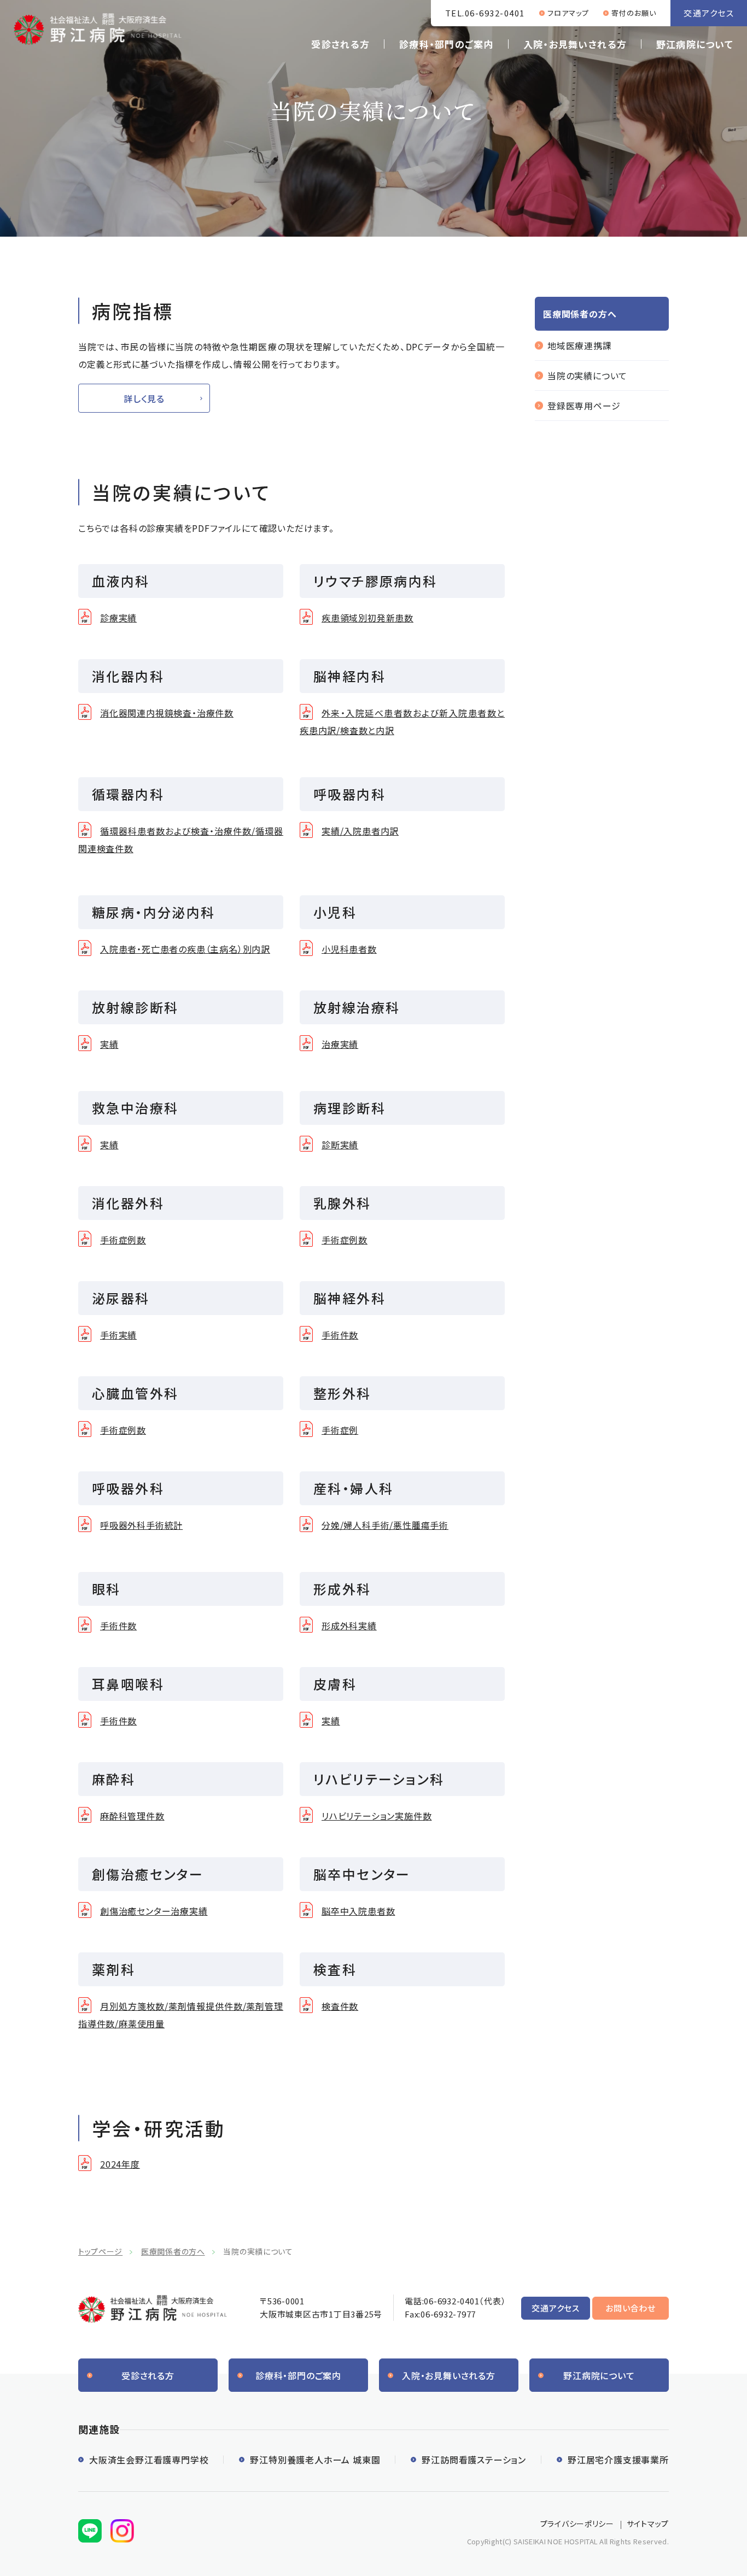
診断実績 (340, 1145)
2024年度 (120, 2164)
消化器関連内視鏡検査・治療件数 (167, 713)
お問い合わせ (631, 2308)
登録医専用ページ (584, 406)
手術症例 (340, 1430)
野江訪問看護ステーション (474, 2460)
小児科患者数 (349, 949)
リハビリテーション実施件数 (377, 1816)
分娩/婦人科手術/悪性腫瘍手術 (385, 1525)
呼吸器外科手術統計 (141, 1525)
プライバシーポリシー (577, 2524)
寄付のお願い (634, 13)
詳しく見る (144, 398)
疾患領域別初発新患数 (367, 618)
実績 (109, 1044)
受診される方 (340, 44)
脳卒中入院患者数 (358, 1911)
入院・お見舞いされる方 (575, 44)
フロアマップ (568, 13)
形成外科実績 (349, 1626)
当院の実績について (587, 375)
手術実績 (118, 1335)
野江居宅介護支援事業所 (618, 2460)
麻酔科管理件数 (132, 1816)
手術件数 (340, 1335)
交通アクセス (709, 13)
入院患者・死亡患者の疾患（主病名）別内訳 (185, 949)
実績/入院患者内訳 (360, 831)
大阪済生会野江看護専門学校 (149, 2460)
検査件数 (340, 2006)
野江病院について (695, 44)
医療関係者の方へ (173, 2251)
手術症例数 (123, 1240)
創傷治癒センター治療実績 (154, 1911)
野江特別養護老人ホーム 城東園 (315, 2460)
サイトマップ (648, 2524)
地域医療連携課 (580, 345)
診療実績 (118, 618)
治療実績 (340, 1044)
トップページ (100, 2251)
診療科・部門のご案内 (447, 44)
